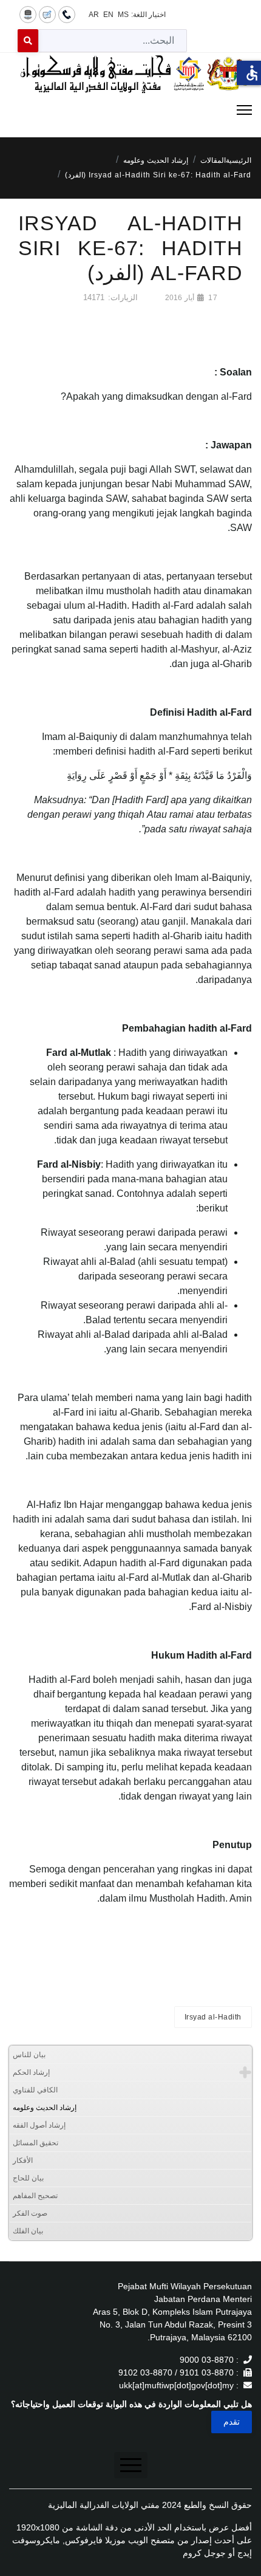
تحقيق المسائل (36, 2143)
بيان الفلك (28, 2231)
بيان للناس (29, 2055)
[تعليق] (47, 14)
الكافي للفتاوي (35, 2090)
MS (123, 15)
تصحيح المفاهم (35, 2196)
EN (108, 15)
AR (94, 15)
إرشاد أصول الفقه (39, 2125)
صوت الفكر (30, 2213)
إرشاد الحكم (31, 2072)
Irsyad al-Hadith (213, 2017)
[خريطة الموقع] (28, 14)
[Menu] (130, 110)
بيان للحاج (28, 2178)
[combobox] (113, 41)
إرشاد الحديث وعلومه (45, 2108)
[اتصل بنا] (67, 14)
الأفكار (23, 2160)
